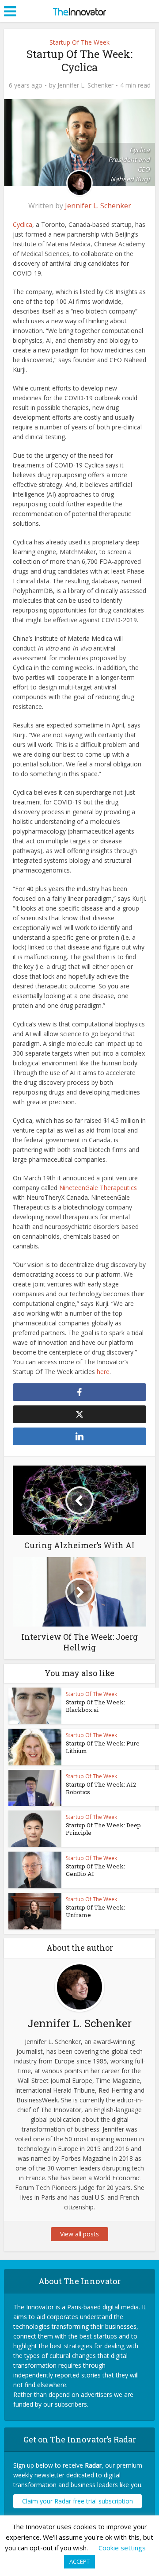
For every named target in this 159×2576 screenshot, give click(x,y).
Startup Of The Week (79, 42)
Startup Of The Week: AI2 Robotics (101, 1788)
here (103, 1372)
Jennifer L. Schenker (85, 85)
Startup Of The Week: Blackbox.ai (95, 1706)
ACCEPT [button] (79, 2561)
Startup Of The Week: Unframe (95, 1911)
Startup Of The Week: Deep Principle (103, 1829)
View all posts (79, 2234)
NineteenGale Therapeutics (98, 1188)
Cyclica (23, 224)
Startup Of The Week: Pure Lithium (103, 1747)
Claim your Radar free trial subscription (78, 2501)
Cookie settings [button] (122, 2548)
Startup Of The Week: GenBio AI (95, 1870)
